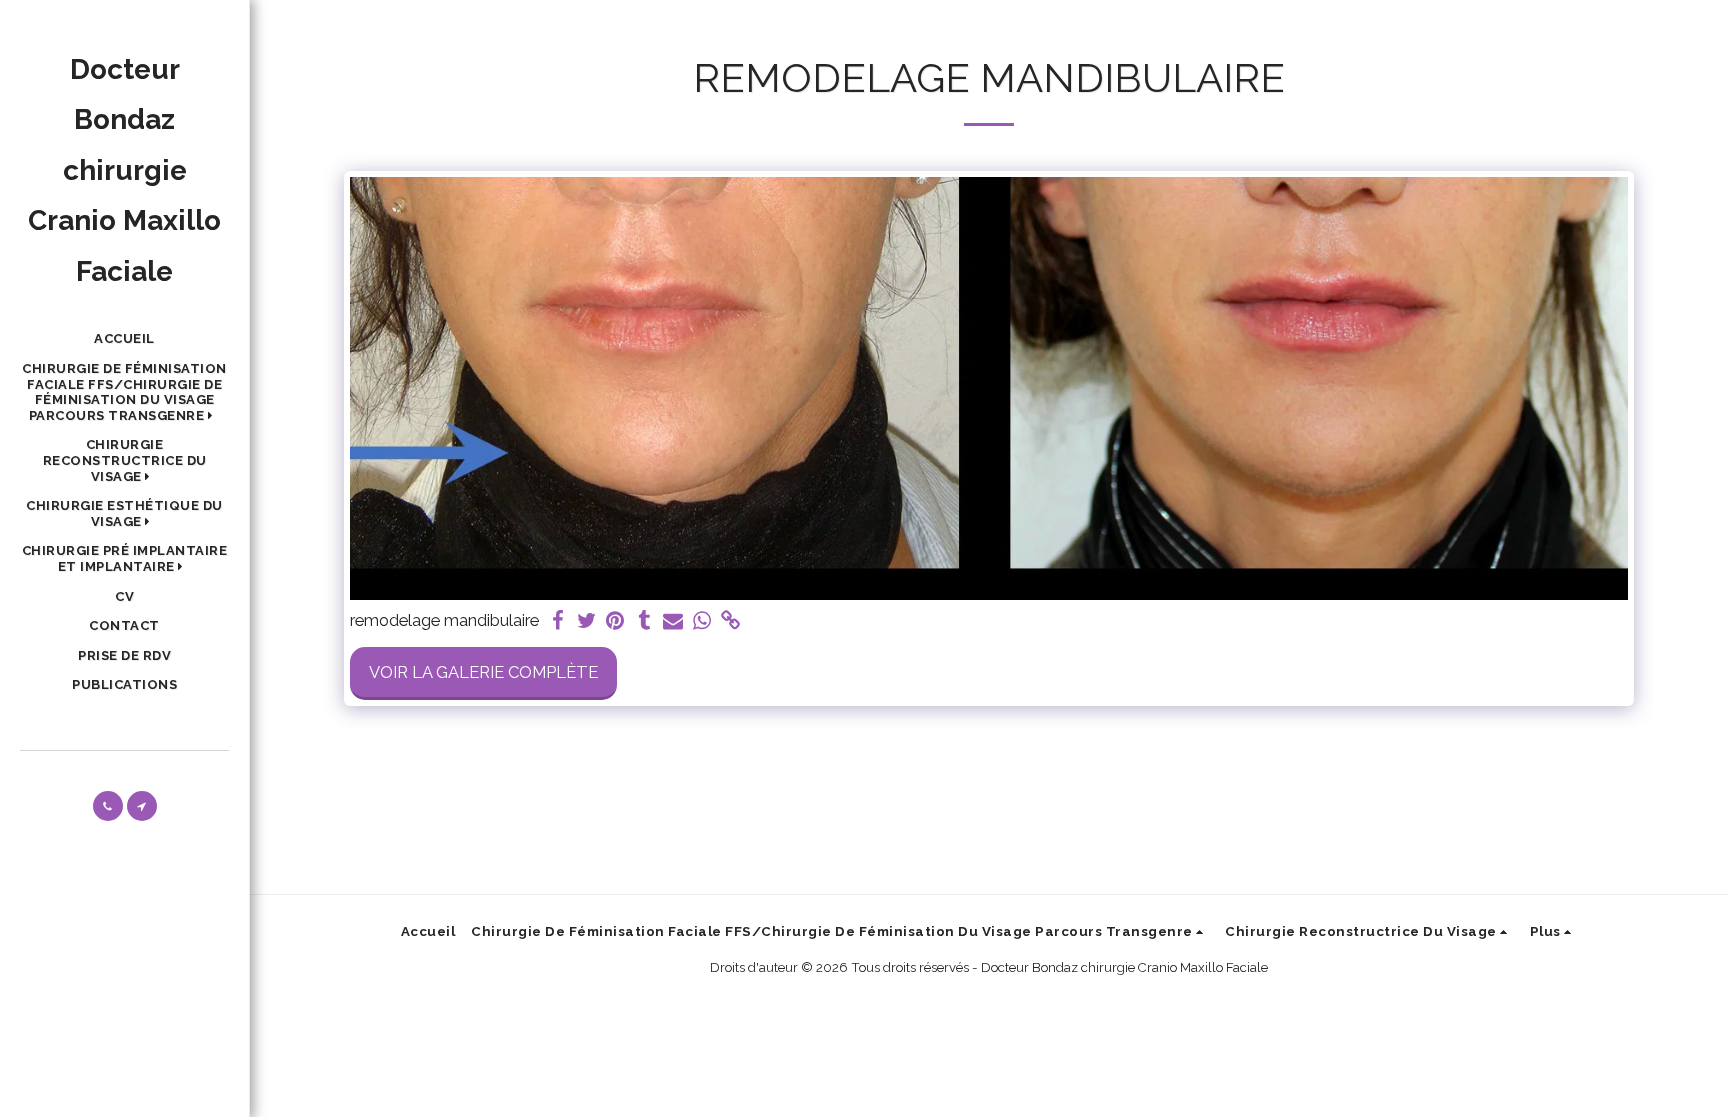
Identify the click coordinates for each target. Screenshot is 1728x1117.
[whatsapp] (702, 621)
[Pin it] (615, 621)
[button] (124, 392)
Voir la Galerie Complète (483, 672)
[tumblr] (644, 621)
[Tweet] (586, 621)
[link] (731, 621)
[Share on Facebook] (557, 621)
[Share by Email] (673, 621)
